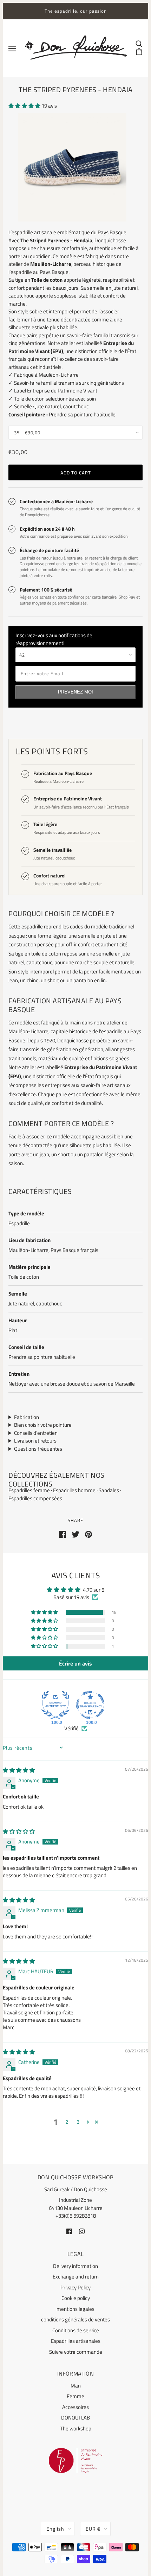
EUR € (93, 2529)
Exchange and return (76, 2277)
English (55, 2529)
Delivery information (75, 2266)
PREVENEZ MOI (75, 692)
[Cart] (139, 51)
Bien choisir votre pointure (43, 1425)
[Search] (139, 44)
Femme (75, 2396)
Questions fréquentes (38, 1449)
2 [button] (67, 2122)
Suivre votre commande (76, 2352)
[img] (19, 1770)
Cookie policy (76, 2298)
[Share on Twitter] (75, 1534)
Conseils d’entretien (36, 1433)
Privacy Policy (75, 2287)
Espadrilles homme (75, 1490)
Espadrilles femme (30, 1490)
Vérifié (71, 1728)
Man (76, 2386)
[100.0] (55, 1705)
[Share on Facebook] (63, 1534)
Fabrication (27, 1417)
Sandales (109, 1490)
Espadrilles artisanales (76, 2341)
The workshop (76, 2428)
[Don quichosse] (76, 48)
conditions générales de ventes (75, 2319)
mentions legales (75, 2309)
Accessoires (75, 2407)
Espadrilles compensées (35, 1498)
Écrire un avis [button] (75, 1663)
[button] (25, 106)
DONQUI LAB (75, 2418)
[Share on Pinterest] (88, 1534)
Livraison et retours (35, 1441)
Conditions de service (76, 2330)
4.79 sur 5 (94, 1590)
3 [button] (78, 2122)
